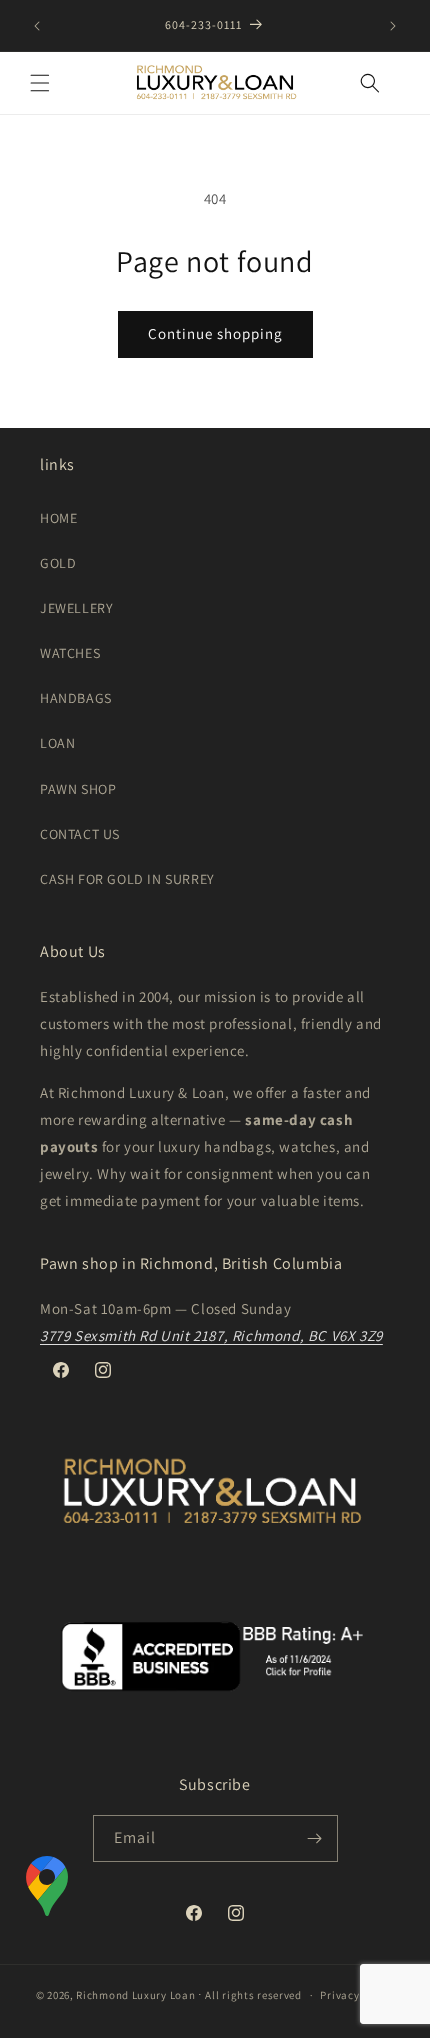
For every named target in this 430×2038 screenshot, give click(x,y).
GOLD (58, 563)
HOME (58, 518)
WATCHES (70, 653)
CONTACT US (80, 834)
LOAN (57, 743)
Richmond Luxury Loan (135, 1995)
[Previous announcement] (37, 26)
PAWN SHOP (78, 789)
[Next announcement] (393, 26)
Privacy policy (357, 1995)
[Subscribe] (315, 1838)
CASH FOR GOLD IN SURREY (127, 879)
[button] (40, 83)
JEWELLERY (76, 608)
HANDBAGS (76, 698)
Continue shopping (215, 333)
